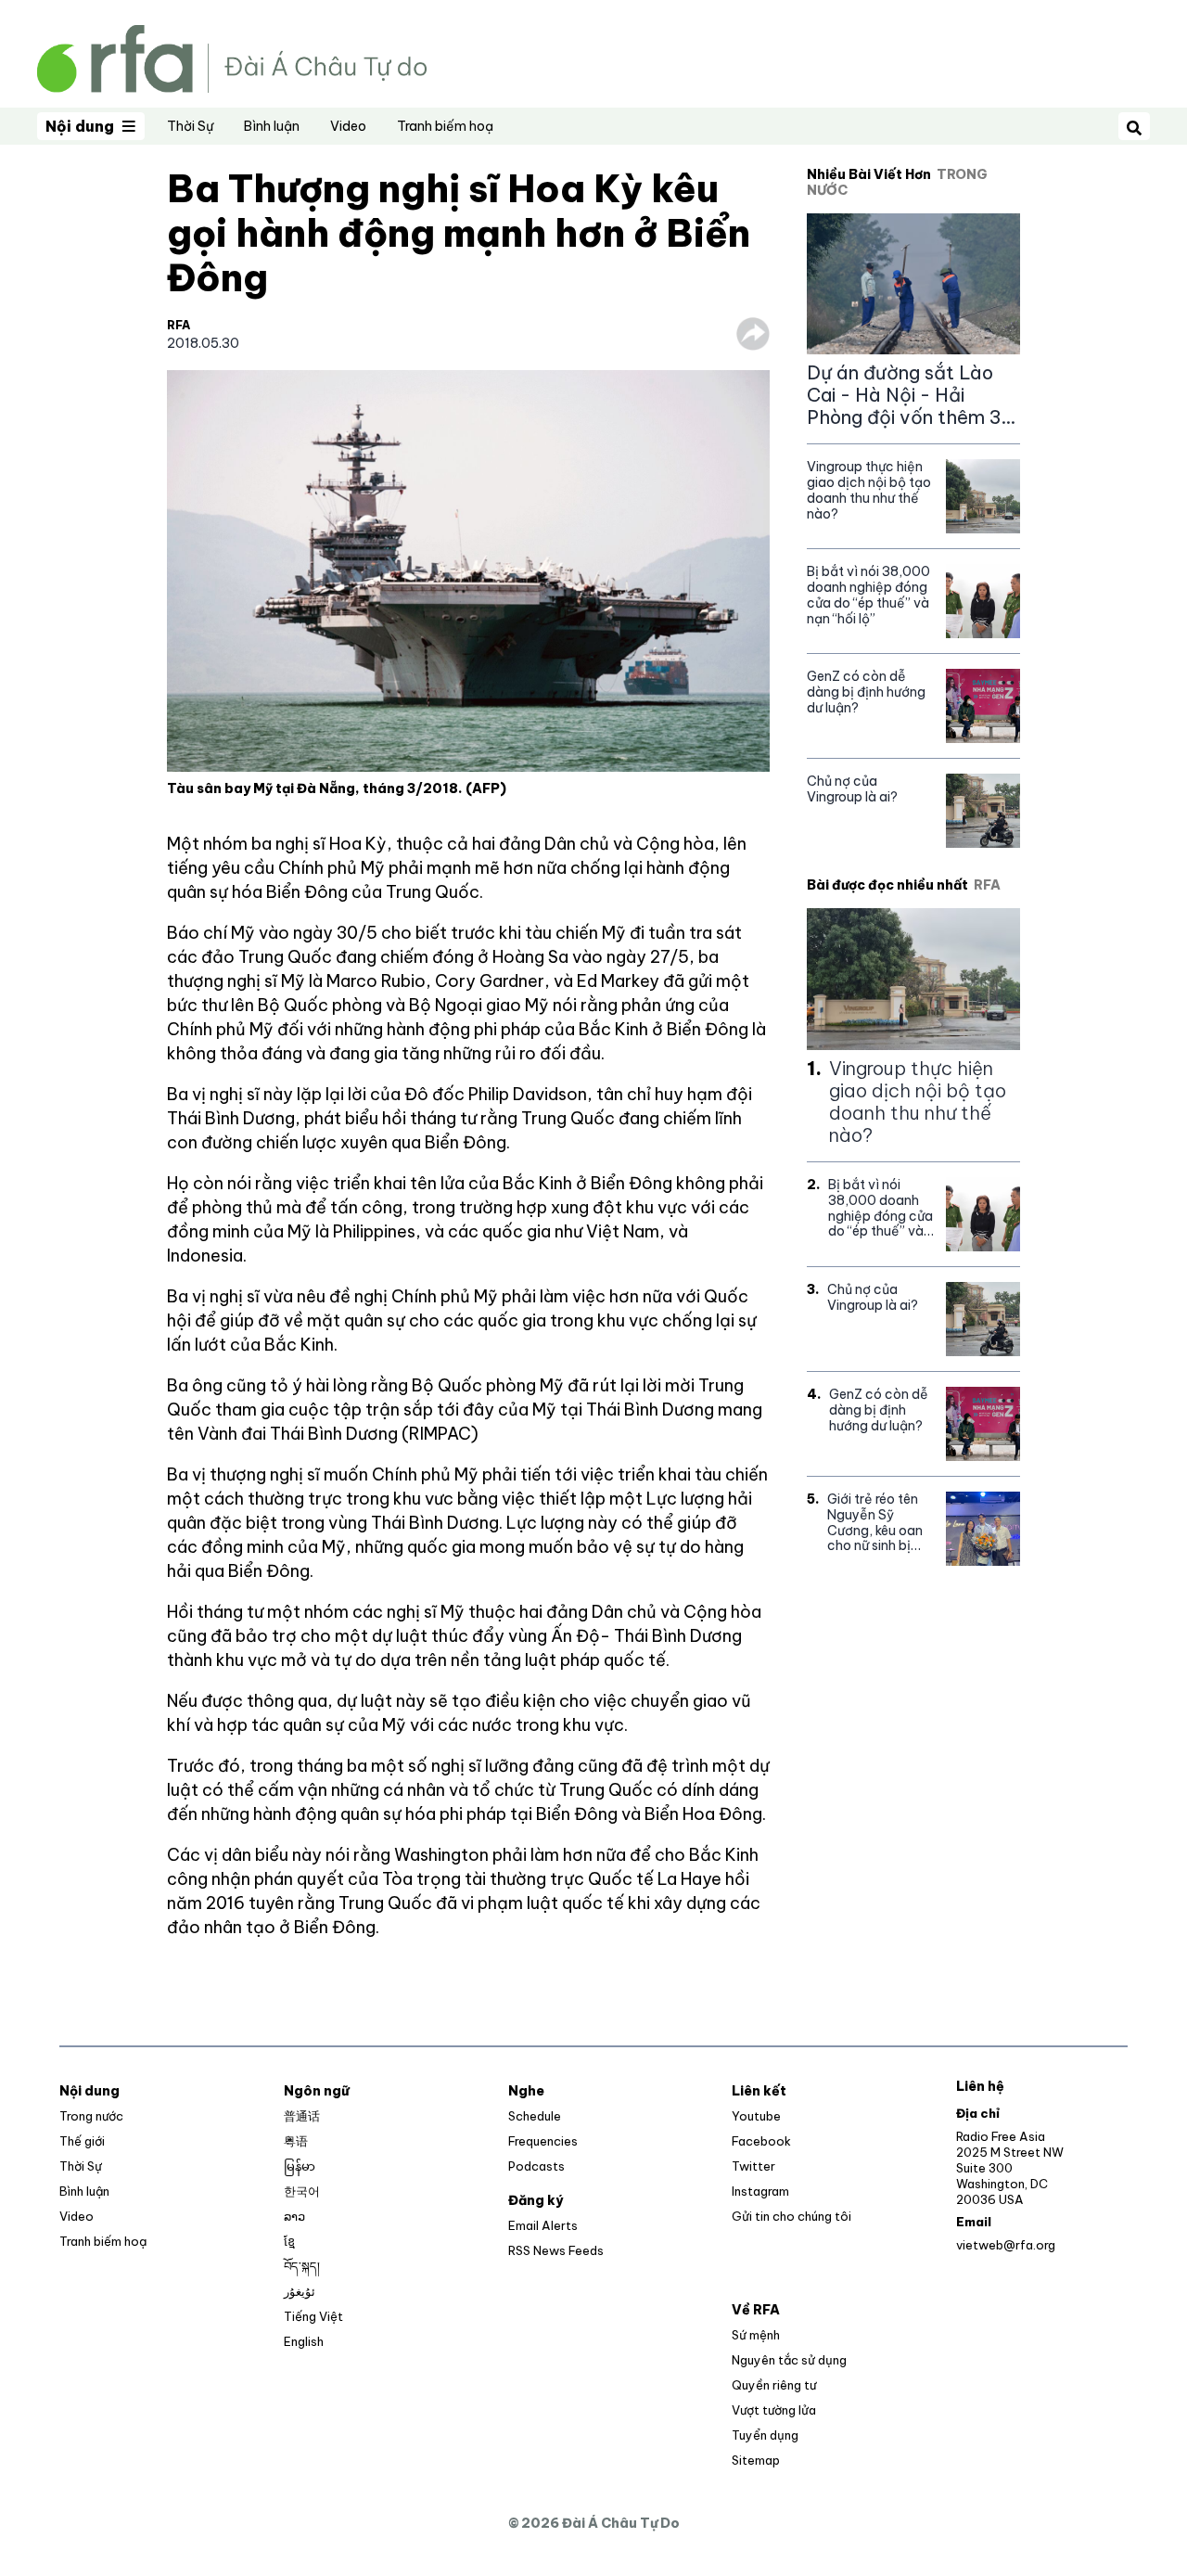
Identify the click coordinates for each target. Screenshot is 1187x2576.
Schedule (535, 2116)
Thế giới (82, 2141)
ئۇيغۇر (300, 2291)
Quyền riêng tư (774, 2385)
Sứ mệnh (756, 2335)
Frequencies (543, 2141)
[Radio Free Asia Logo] (232, 57)
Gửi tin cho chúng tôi (791, 2216)
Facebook (761, 2141)
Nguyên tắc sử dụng (789, 2360)
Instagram (760, 2191)
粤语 (296, 2141)
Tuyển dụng (765, 2435)
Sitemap (756, 2460)
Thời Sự (190, 126)
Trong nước (91, 2116)
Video (348, 126)
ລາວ (294, 2216)
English (304, 2341)
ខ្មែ (289, 2241)
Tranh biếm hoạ (445, 126)
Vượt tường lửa (774, 2410)
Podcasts (536, 2166)
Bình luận (272, 126)
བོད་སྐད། (302, 2266)
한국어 (302, 2191)
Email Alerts (543, 2225)
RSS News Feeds (556, 2250)
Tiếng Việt (313, 2316)
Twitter (753, 2166)
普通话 (302, 2116)
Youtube (756, 2116)
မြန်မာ (300, 2166)
